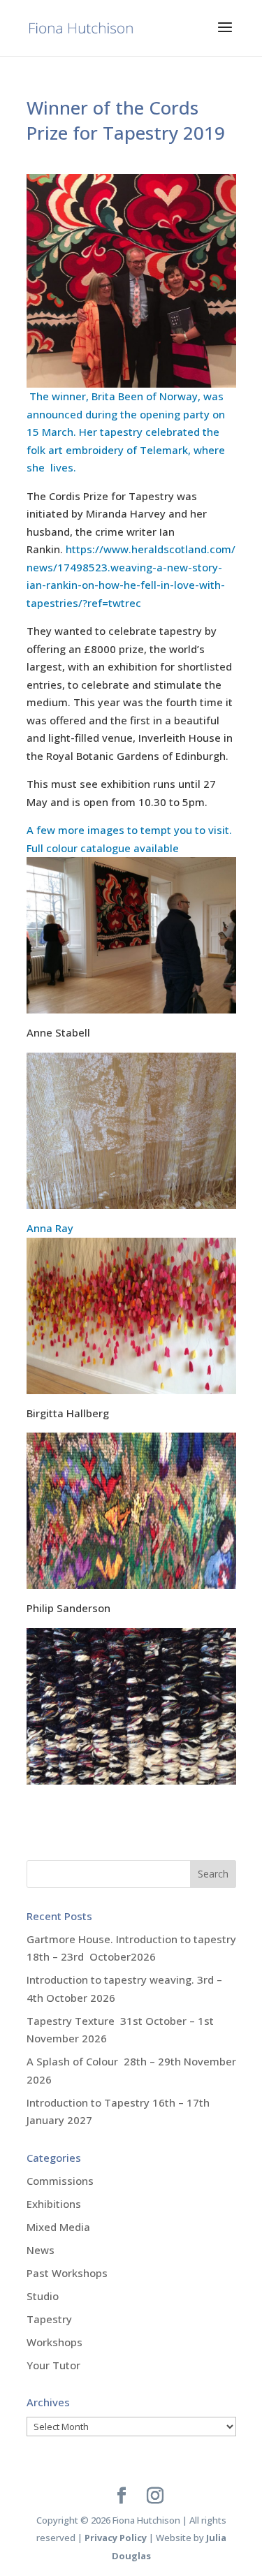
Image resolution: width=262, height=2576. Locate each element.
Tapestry (49, 2319)
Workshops (54, 2342)
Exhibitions (54, 2204)
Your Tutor (53, 2365)
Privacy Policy (116, 2538)
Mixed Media (58, 2227)
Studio (43, 2296)
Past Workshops (67, 2273)
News (41, 2250)
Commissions (60, 2181)
